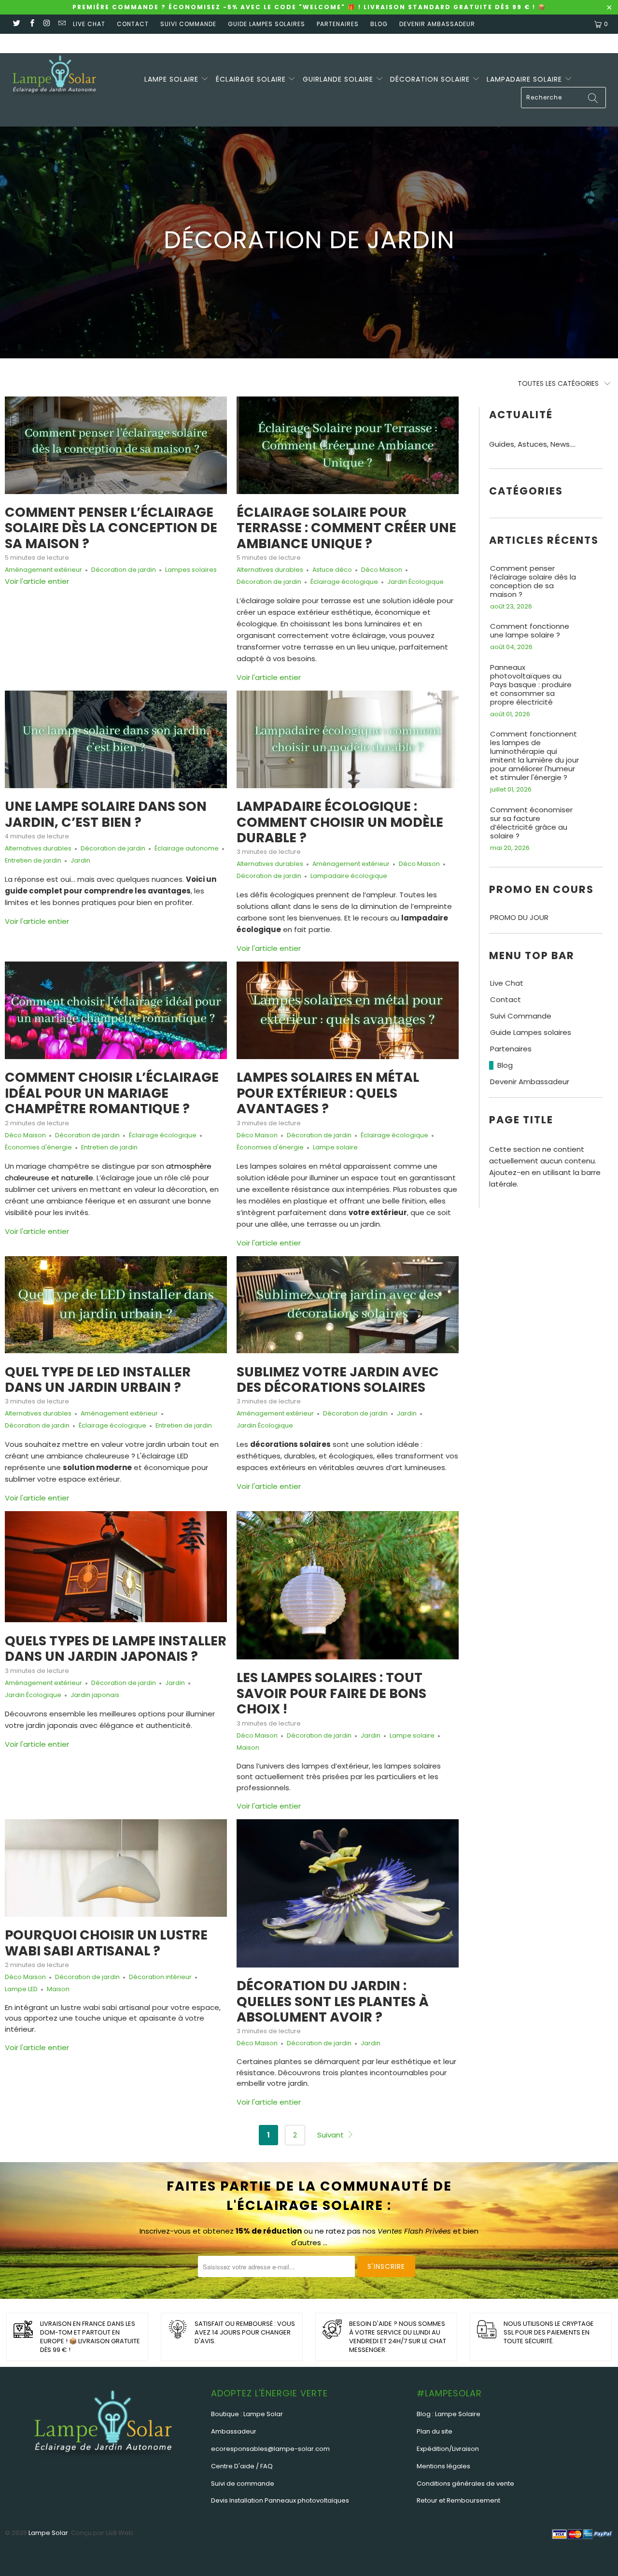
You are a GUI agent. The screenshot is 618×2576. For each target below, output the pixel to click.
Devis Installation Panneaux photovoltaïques (280, 2500)
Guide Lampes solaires (267, 24)
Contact (133, 24)
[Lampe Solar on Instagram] (47, 24)
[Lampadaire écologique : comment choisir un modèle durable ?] (348, 739)
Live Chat (89, 24)
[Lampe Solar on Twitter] (16, 24)
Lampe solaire (173, 79)
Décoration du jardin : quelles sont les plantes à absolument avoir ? (333, 2001)
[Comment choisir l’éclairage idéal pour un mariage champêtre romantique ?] (116, 1010)
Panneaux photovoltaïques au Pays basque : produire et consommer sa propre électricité (531, 685)
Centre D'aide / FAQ (242, 2466)
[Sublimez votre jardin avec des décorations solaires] (348, 1305)
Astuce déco (332, 570)
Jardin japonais (95, 1695)
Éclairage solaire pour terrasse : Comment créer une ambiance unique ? (346, 528)
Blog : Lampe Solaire (449, 2414)
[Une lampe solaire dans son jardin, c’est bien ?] (116, 739)
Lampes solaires (191, 570)
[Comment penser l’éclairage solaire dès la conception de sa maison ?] (116, 445)
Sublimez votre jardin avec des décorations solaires (338, 1380)
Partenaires (338, 24)
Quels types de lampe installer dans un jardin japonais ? (116, 1649)
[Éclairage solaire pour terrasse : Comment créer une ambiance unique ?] (348, 445)
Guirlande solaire (339, 79)
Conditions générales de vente (465, 2484)
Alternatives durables (270, 570)
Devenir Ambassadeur (437, 24)
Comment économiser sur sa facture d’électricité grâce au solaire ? (531, 823)
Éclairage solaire (252, 79)
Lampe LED (21, 1989)
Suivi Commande (188, 24)
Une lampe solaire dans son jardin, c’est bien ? (106, 814)
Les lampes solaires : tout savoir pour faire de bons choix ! (331, 1693)
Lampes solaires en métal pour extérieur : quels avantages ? (328, 1093)
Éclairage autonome (187, 848)
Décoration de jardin (124, 570)
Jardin (80, 860)
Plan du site (435, 2431)
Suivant (331, 2135)
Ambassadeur (234, 2431)
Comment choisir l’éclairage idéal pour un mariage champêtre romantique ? (112, 1093)
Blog (379, 24)
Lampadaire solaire (526, 79)
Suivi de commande (243, 2484)
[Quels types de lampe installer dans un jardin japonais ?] (116, 1567)
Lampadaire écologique (349, 876)
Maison (248, 1748)
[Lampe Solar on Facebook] (31, 24)
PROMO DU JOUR (519, 918)
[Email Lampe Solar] (62, 24)
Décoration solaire (431, 79)
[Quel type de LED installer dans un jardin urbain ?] (116, 1305)
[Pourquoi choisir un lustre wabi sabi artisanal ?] (116, 1868)
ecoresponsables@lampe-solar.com (270, 2449)
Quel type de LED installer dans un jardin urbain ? (98, 1380)
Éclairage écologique (344, 582)
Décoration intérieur (160, 1977)
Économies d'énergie (38, 1147)
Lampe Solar (48, 2533)
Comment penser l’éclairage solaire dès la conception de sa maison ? (111, 528)
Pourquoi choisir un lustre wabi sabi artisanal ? (106, 1943)
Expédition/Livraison (448, 2449)
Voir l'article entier (37, 581)
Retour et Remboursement (458, 2500)
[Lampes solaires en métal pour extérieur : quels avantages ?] (348, 1010)
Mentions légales (443, 2466)
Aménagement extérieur (43, 570)
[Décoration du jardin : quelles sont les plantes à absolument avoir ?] (348, 1893)
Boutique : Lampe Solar (247, 2414)
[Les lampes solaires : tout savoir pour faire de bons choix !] (348, 1585)
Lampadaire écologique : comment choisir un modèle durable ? (340, 822)
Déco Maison (382, 570)
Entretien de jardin (33, 860)
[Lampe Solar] (54, 78)
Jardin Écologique (415, 582)
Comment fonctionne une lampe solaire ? (530, 631)
